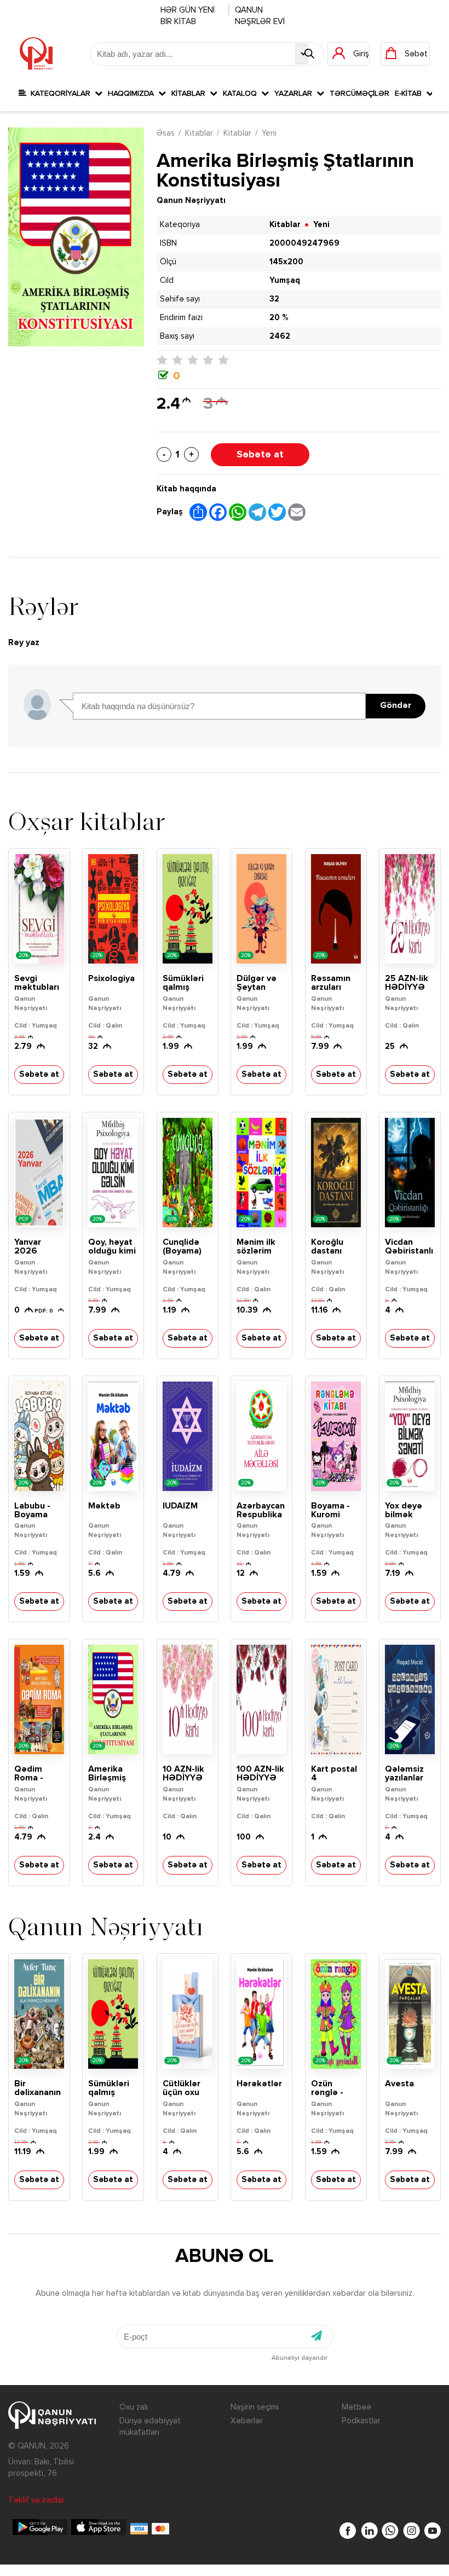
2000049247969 (304, 243)
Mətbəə (356, 2407)
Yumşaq (285, 280)
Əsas (166, 133)
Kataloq (242, 94)
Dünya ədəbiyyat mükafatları (150, 2427)
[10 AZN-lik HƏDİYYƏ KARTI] (188, 1699)
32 (274, 299)
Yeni (269, 133)
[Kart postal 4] (336, 1699)
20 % (279, 318)
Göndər (396, 706)
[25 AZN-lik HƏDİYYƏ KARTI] (410, 909)
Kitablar (191, 94)
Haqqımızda (133, 94)
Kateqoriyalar (61, 94)
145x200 (286, 262)
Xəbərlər (247, 2421)
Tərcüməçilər (359, 94)
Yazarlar (295, 94)
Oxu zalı (134, 2407)
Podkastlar (361, 2421)
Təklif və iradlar (36, 2500)
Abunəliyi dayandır (300, 2358)
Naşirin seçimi (255, 2407)
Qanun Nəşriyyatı (191, 201)
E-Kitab (410, 94)
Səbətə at (260, 455)
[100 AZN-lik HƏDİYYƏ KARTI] (261, 1699)
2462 (280, 336)
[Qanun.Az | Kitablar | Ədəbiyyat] (36, 54)
